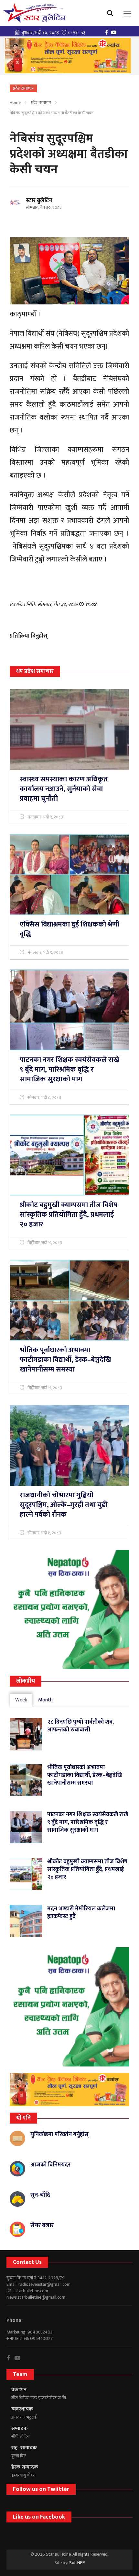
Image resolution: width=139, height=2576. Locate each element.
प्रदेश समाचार (41, 103)
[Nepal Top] (69, 1610)
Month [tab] (45, 1700)
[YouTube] (115, 32)
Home (15, 103)
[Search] (112, 13)
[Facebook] (108, 32)
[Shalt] (68, 56)
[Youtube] (20, 2358)
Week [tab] (21, 1700)
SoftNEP (77, 2563)
